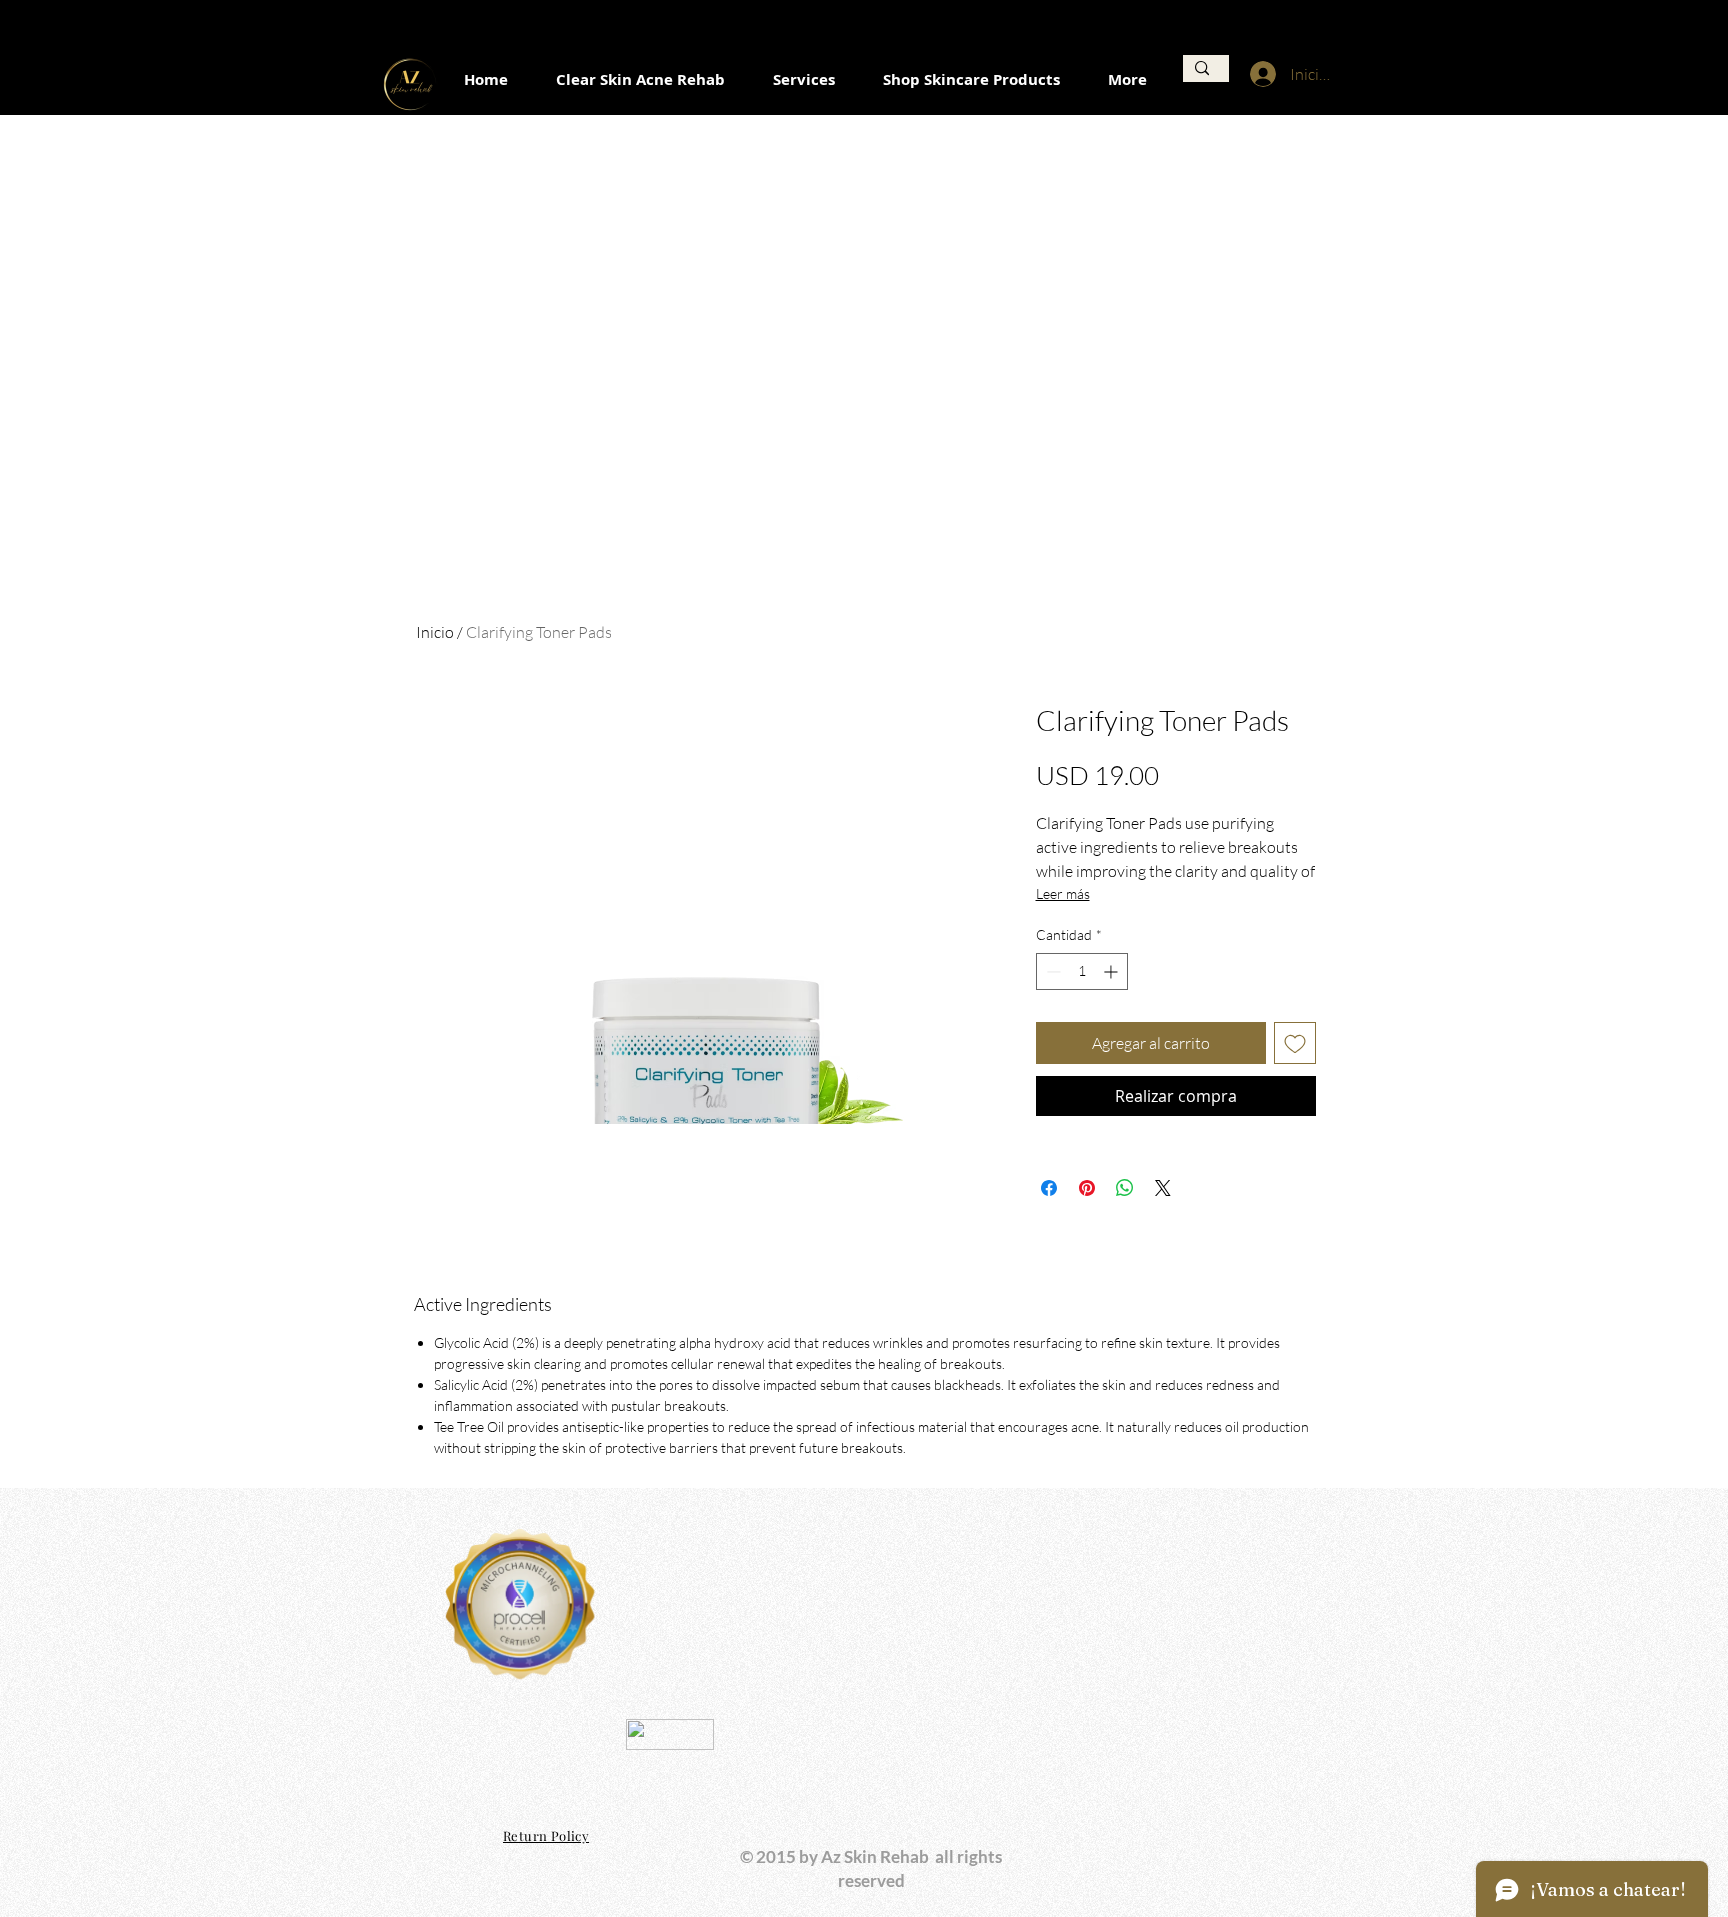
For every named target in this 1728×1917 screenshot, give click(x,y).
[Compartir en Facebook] (1049, 1188)
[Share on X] (1163, 1188)
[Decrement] (1051, 971)
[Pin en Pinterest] (1087, 1188)
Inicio (435, 632)
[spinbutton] (1082, 971)
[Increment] (1112, 971)
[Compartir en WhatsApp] (1125, 1188)
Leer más (1063, 893)
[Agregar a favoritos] (1295, 1043)
